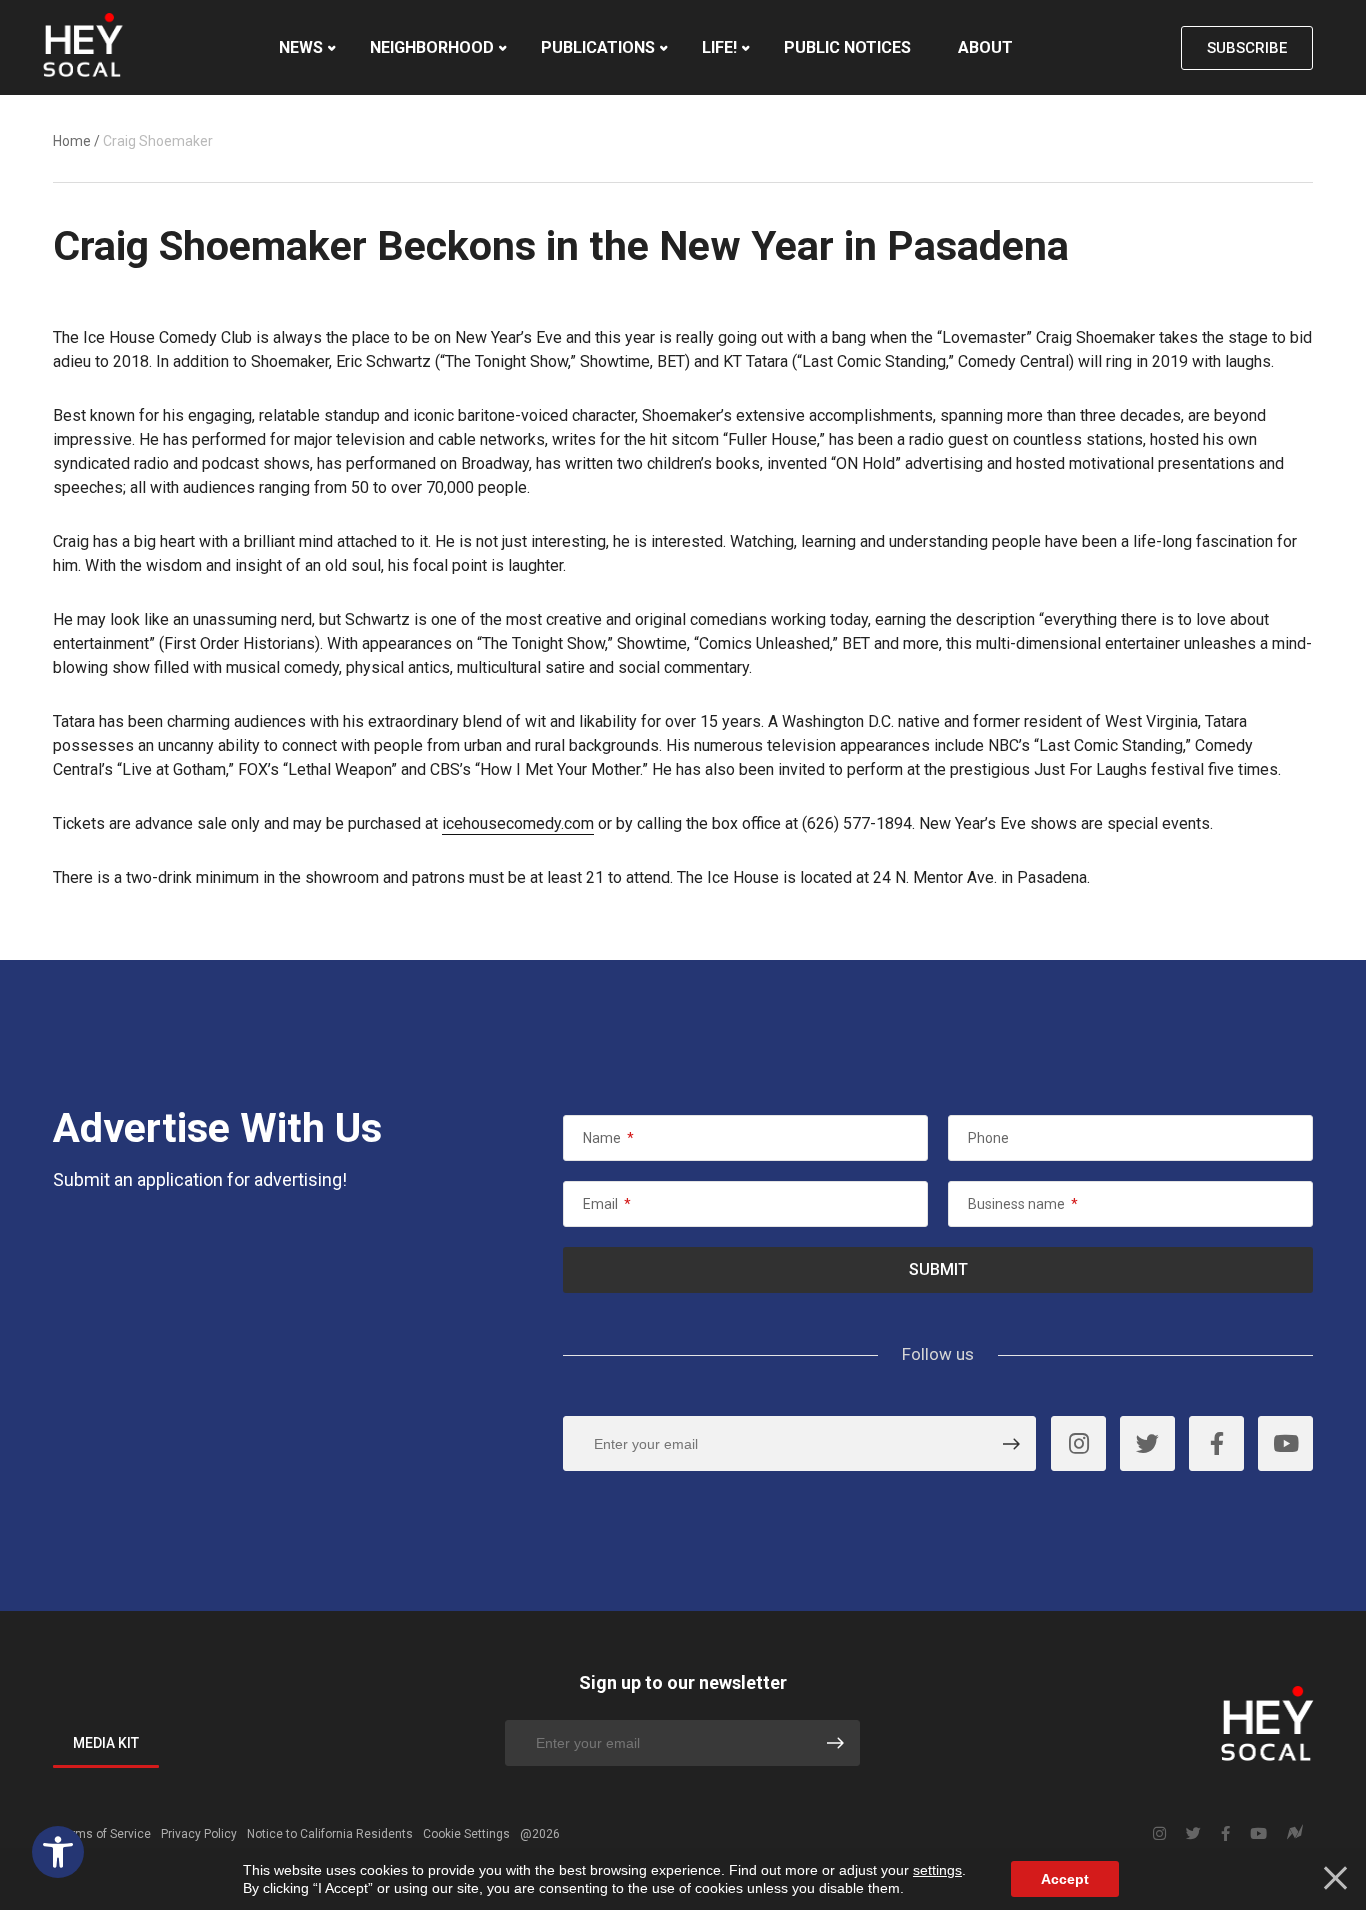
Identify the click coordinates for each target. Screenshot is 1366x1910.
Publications (598, 47)
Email (607, 1204)
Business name (1023, 1204)
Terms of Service (104, 1834)
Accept (1065, 1879)
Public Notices (847, 47)
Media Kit (106, 1743)
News (301, 47)
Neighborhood (432, 47)
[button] (58, 1852)
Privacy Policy (199, 1834)
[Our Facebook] (1216, 1443)
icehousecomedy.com (518, 823)
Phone (988, 1138)
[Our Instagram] (1078, 1443)
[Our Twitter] (1147, 1443)
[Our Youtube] (1285, 1443)
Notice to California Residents (330, 1834)
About (985, 47)
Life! (719, 47)
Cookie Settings (466, 1834)
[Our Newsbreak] (1295, 1834)
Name (608, 1138)
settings (937, 1870)
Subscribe (1247, 48)
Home (72, 141)
